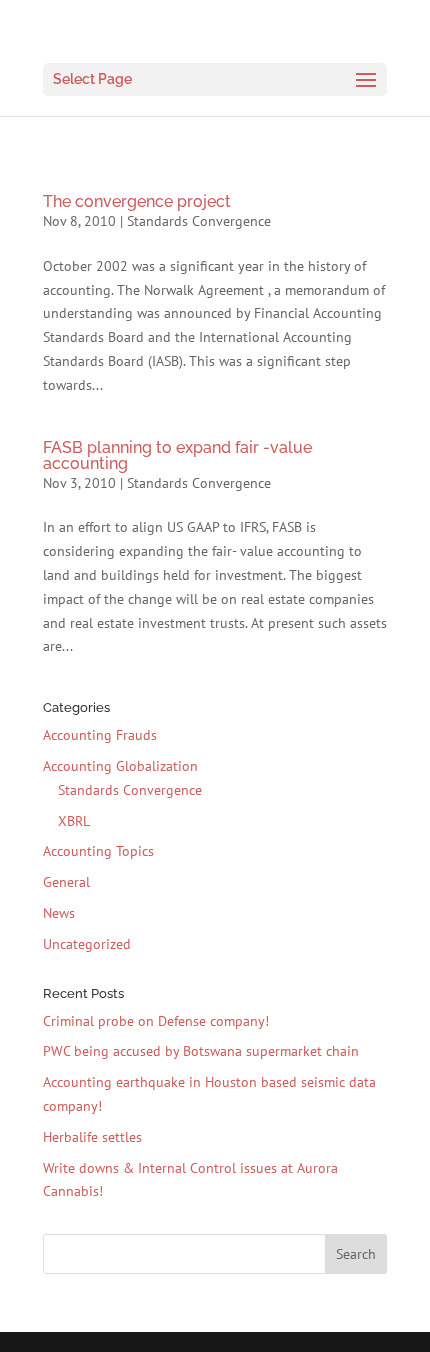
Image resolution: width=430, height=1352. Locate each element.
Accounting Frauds (100, 735)
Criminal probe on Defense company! (156, 1021)
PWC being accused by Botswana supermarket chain (201, 1051)
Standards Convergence (199, 221)
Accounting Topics (98, 851)
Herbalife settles (92, 1137)
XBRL (74, 821)
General (66, 882)
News (59, 913)
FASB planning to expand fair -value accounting (177, 455)
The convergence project (137, 201)
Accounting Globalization (120, 766)
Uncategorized (87, 944)
